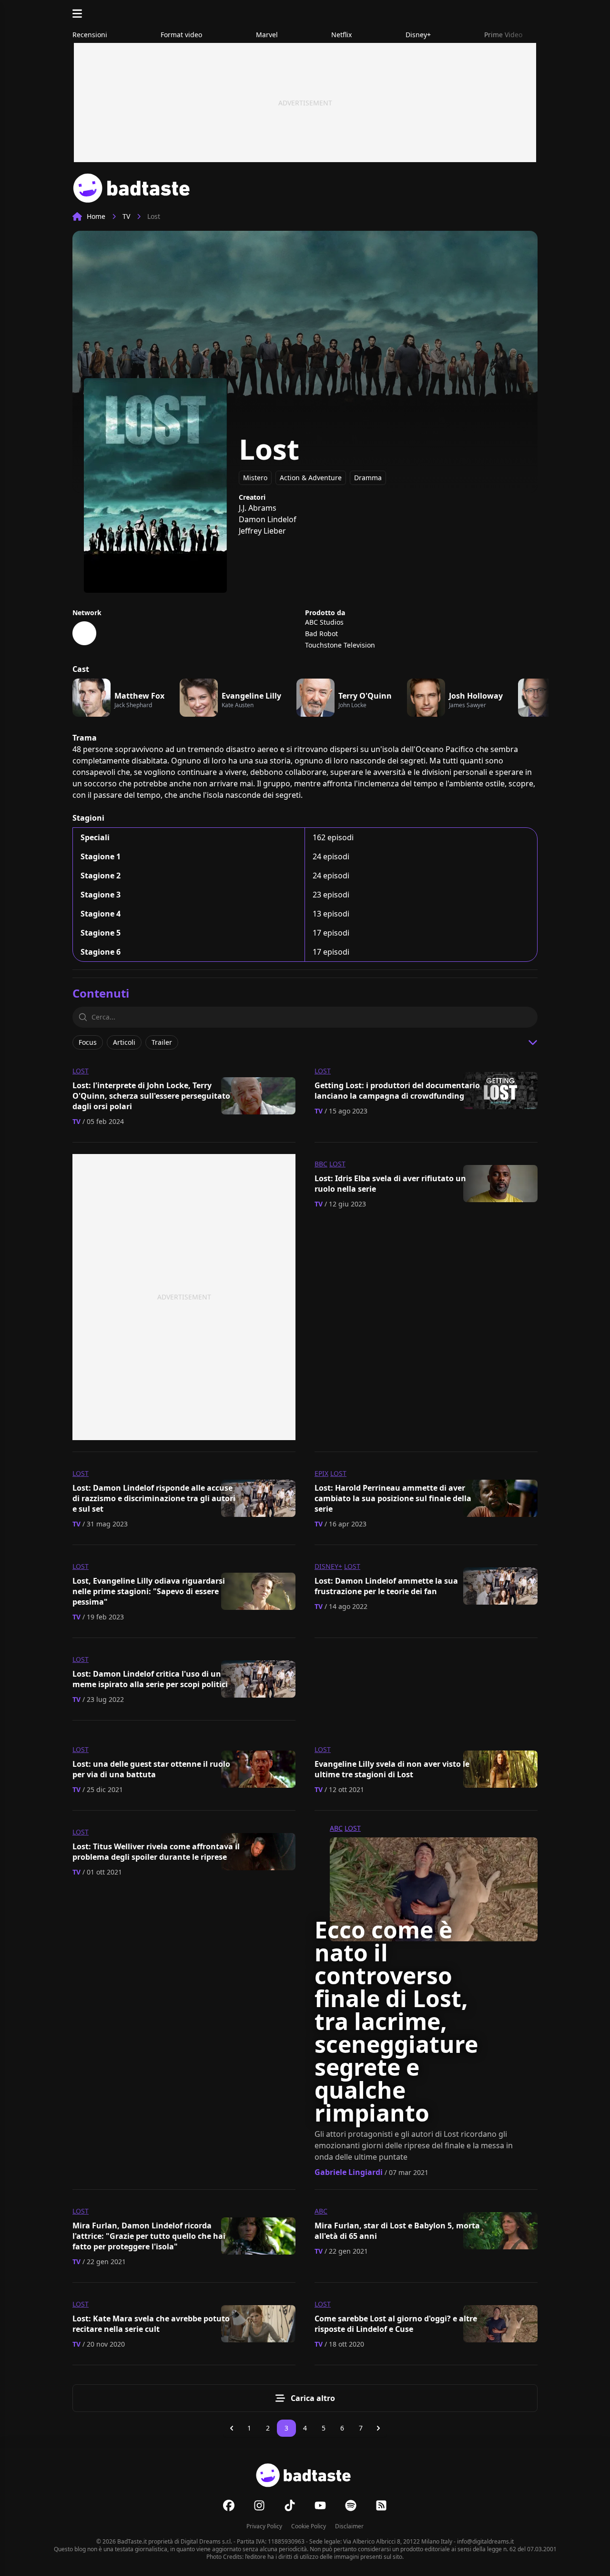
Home (96, 216)
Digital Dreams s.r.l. (206, 2541)
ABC (336, 1828)
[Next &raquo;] (378, 2428)
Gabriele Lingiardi (349, 2172)
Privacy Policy (264, 2526)
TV (126, 216)
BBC (321, 1164)
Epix (321, 1473)
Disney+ (328, 1566)
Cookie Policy (309, 2526)
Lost (81, 1071)
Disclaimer (349, 2526)
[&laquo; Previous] (232, 2428)
